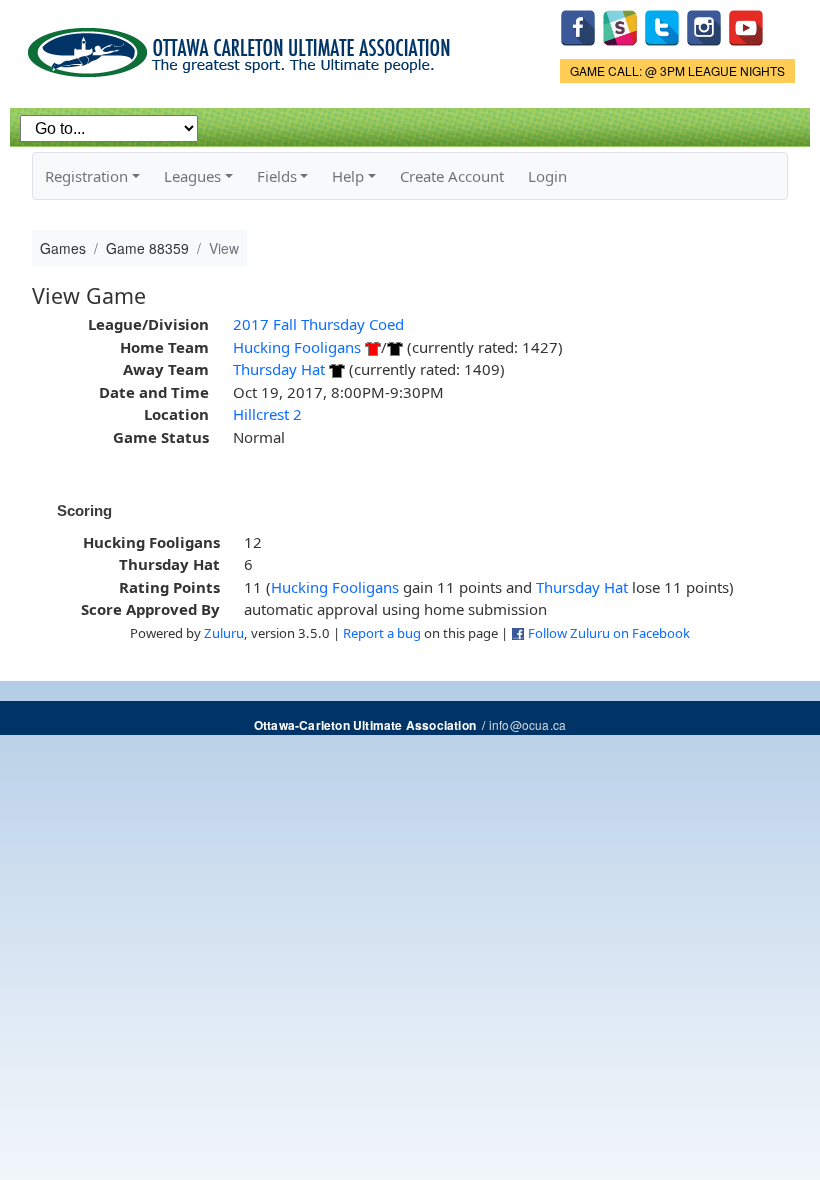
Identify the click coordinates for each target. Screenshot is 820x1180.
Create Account (452, 176)
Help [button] (348, 176)
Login (547, 176)
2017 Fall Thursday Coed (318, 324)
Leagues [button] (192, 176)
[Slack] (620, 25)
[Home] (242, 45)
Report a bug (382, 633)
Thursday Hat (279, 369)
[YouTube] (746, 25)
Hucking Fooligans (297, 347)
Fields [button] (277, 176)
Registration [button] (86, 176)
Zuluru (224, 633)
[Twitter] (662, 25)
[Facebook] (578, 25)
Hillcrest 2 (267, 414)
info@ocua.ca (527, 724)
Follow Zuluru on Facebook (609, 633)
